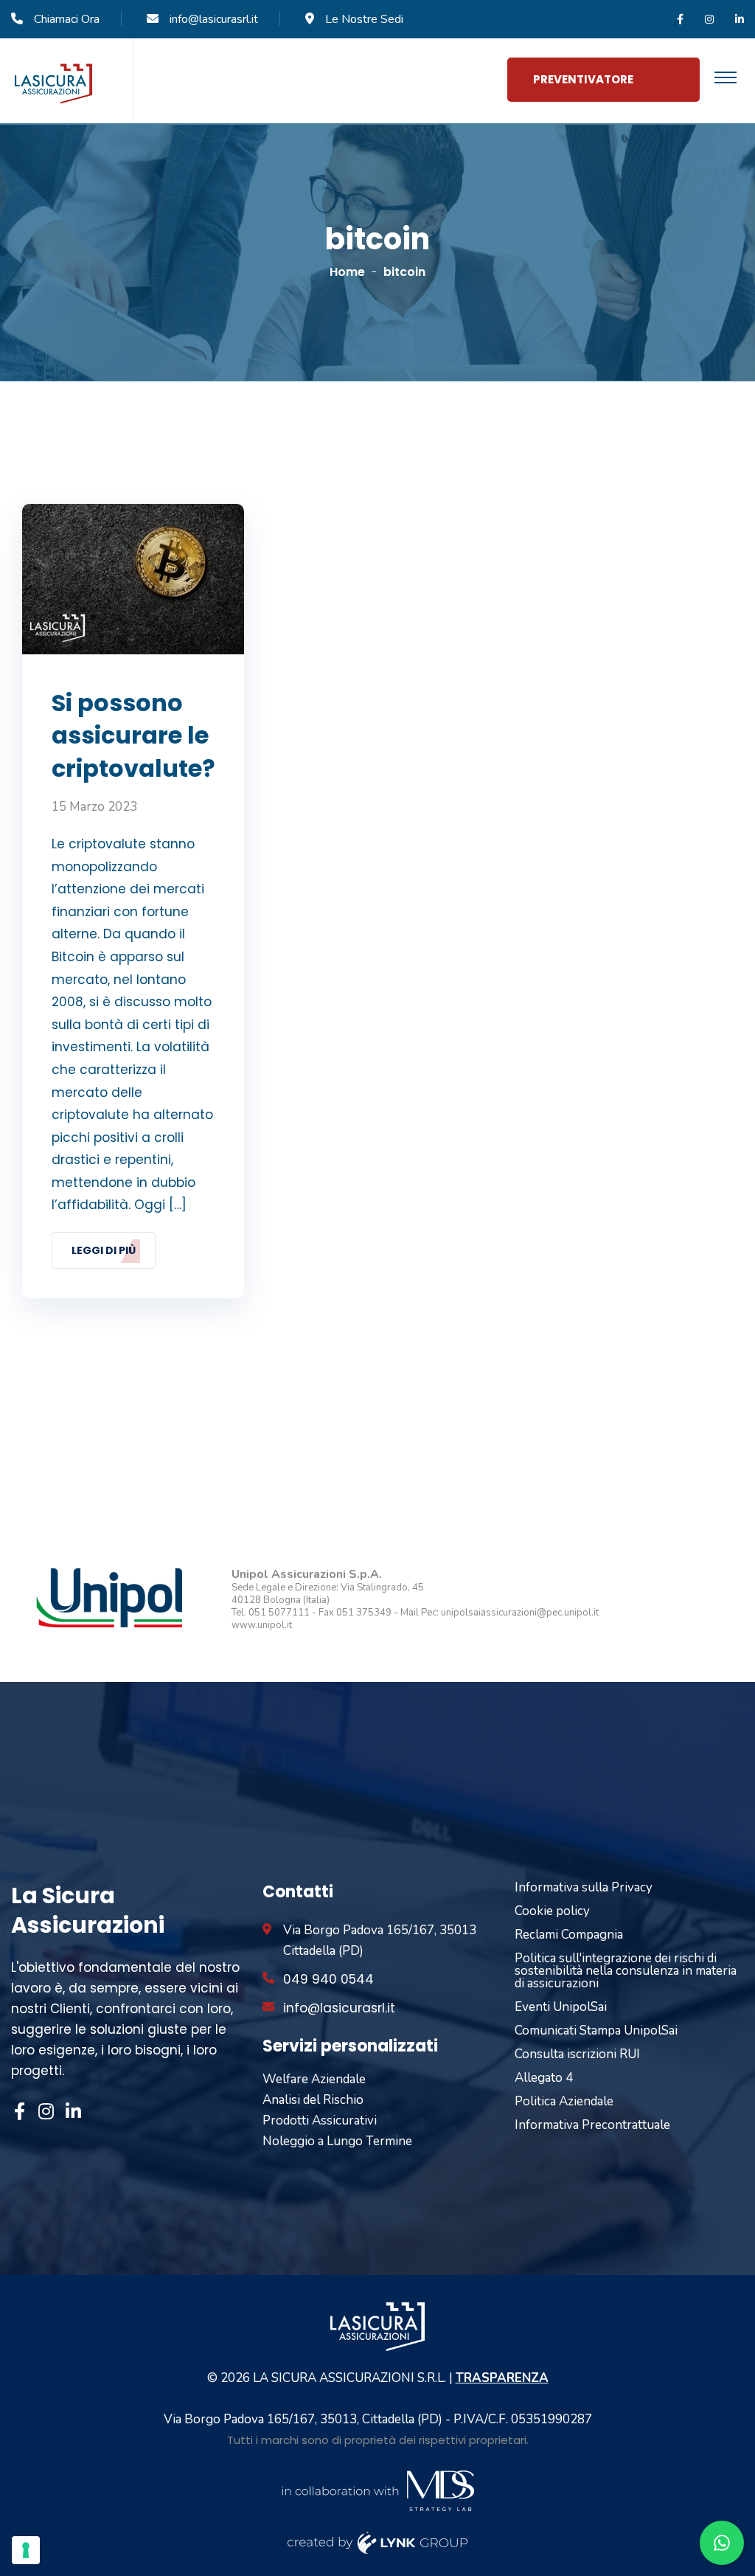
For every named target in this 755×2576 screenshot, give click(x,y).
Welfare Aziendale (314, 2079)
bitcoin (404, 272)
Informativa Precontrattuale (592, 2125)
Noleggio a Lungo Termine (337, 2141)
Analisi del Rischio (313, 2100)
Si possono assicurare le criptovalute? (133, 736)
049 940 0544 (328, 1979)
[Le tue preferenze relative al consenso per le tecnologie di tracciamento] (26, 2550)
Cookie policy (552, 1911)
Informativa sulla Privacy (584, 1887)
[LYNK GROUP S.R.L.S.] (378, 2542)
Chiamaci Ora (67, 19)
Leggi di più (104, 1250)
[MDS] (377, 2489)
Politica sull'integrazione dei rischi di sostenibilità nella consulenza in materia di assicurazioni (626, 1971)
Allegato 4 (544, 2078)
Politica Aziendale (564, 2101)
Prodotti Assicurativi (320, 2120)
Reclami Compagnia (569, 1935)
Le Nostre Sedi (364, 19)
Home (347, 272)
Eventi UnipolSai (561, 2007)
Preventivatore (583, 79)
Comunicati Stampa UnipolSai (596, 2030)
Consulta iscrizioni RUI (577, 2054)
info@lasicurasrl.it (214, 19)
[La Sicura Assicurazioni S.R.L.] (53, 83)
